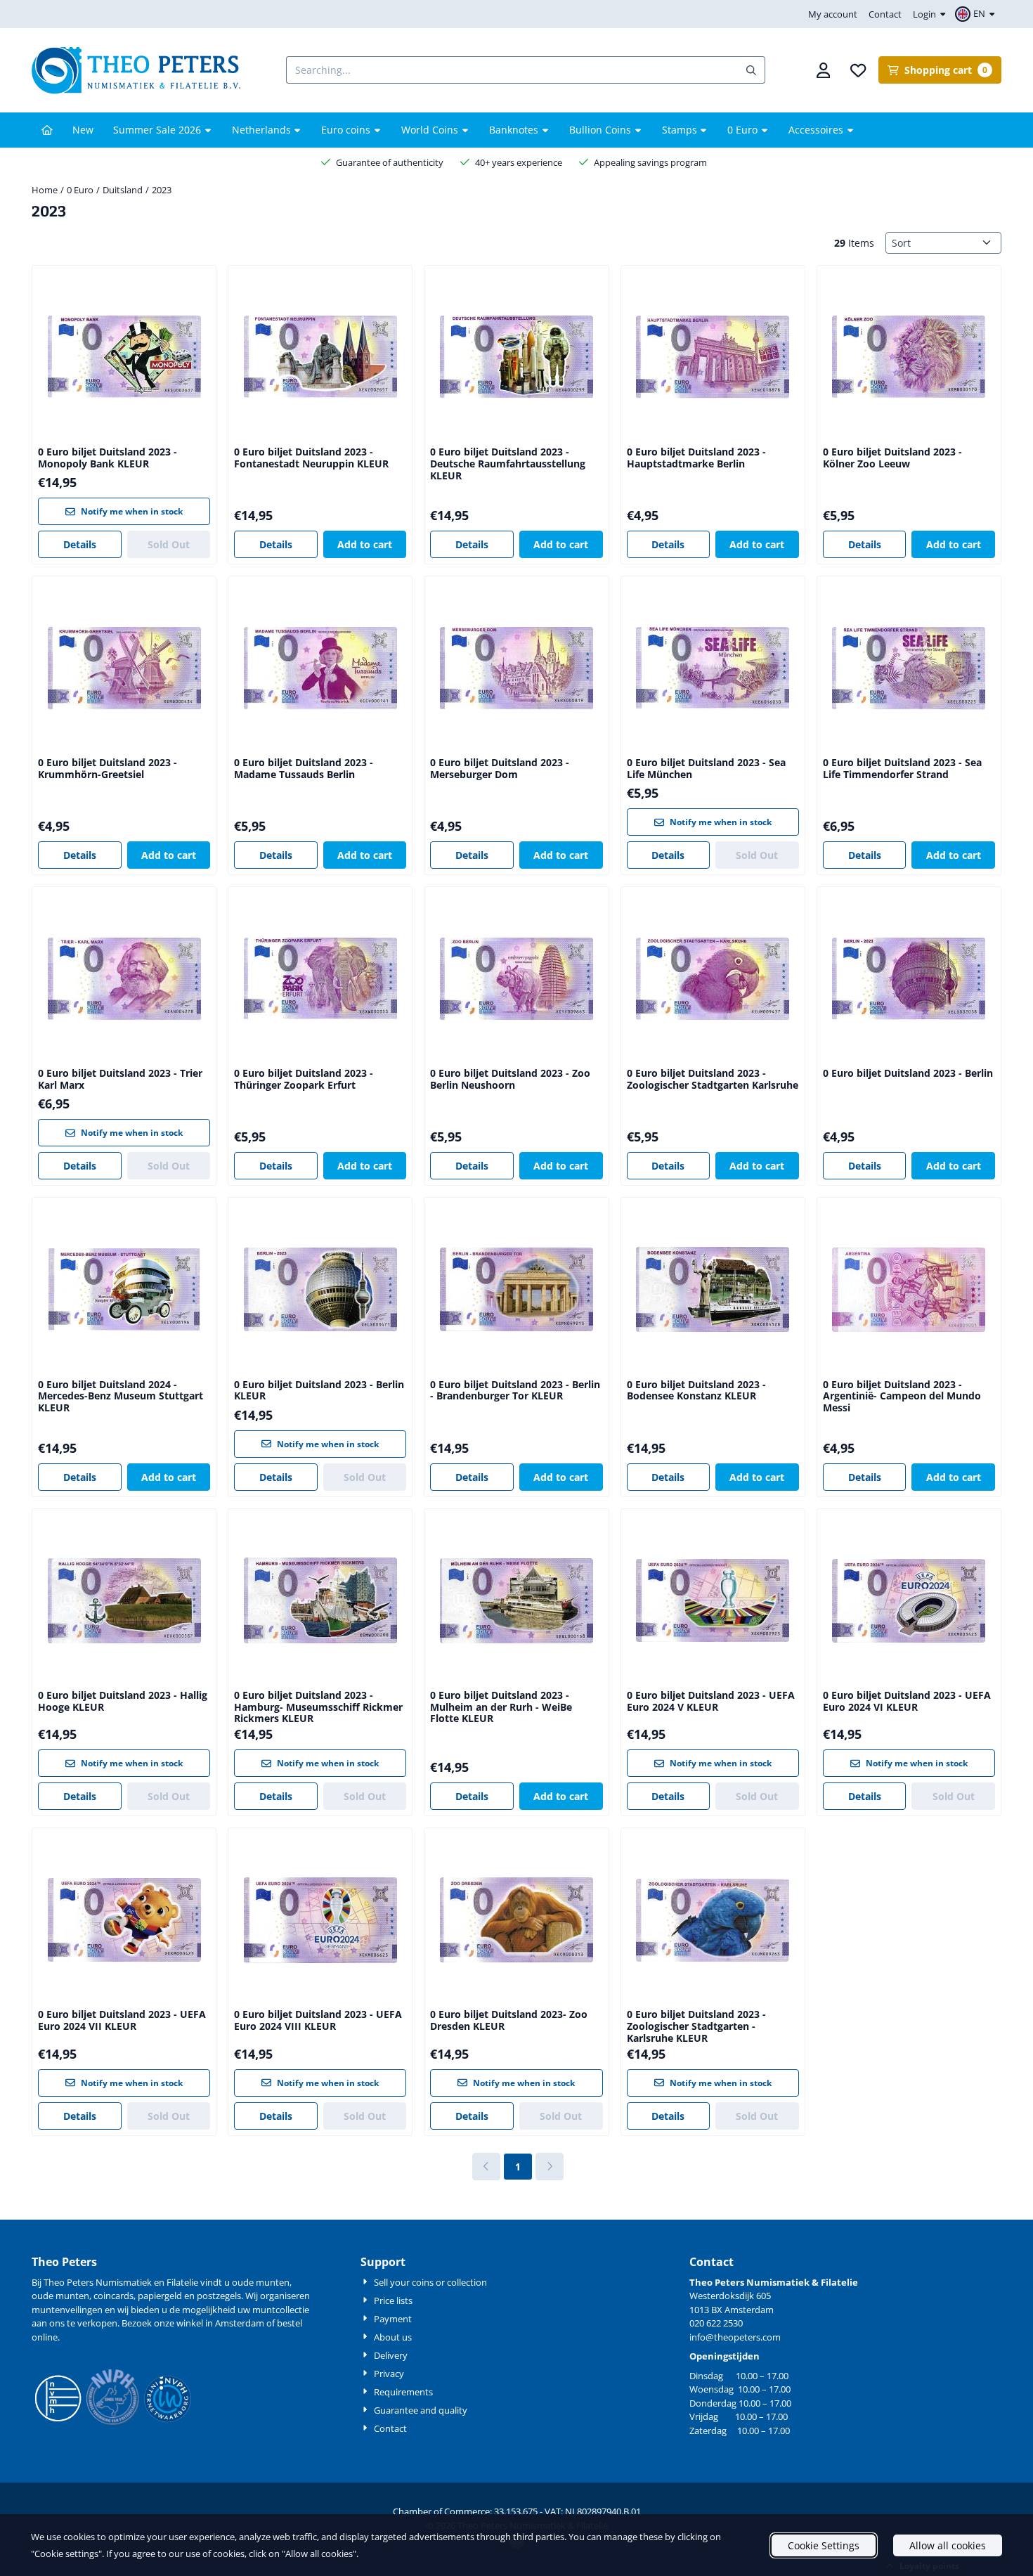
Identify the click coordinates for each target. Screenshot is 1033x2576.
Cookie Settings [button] (824, 2545)
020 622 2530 (716, 2323)
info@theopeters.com (735, 2337)
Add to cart (365, 544)
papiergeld (160, 2296)
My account (833, 14)
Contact (885, 14)
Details (80, 544)
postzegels (219, 2296)
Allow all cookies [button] (948, 2545)
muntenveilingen (67, 2310)
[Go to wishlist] (858, 70)
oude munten (60, 2296)
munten (273, 2282)
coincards (113, 2296)
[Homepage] (47, 130)
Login (924, 14)
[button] (977, 14)
